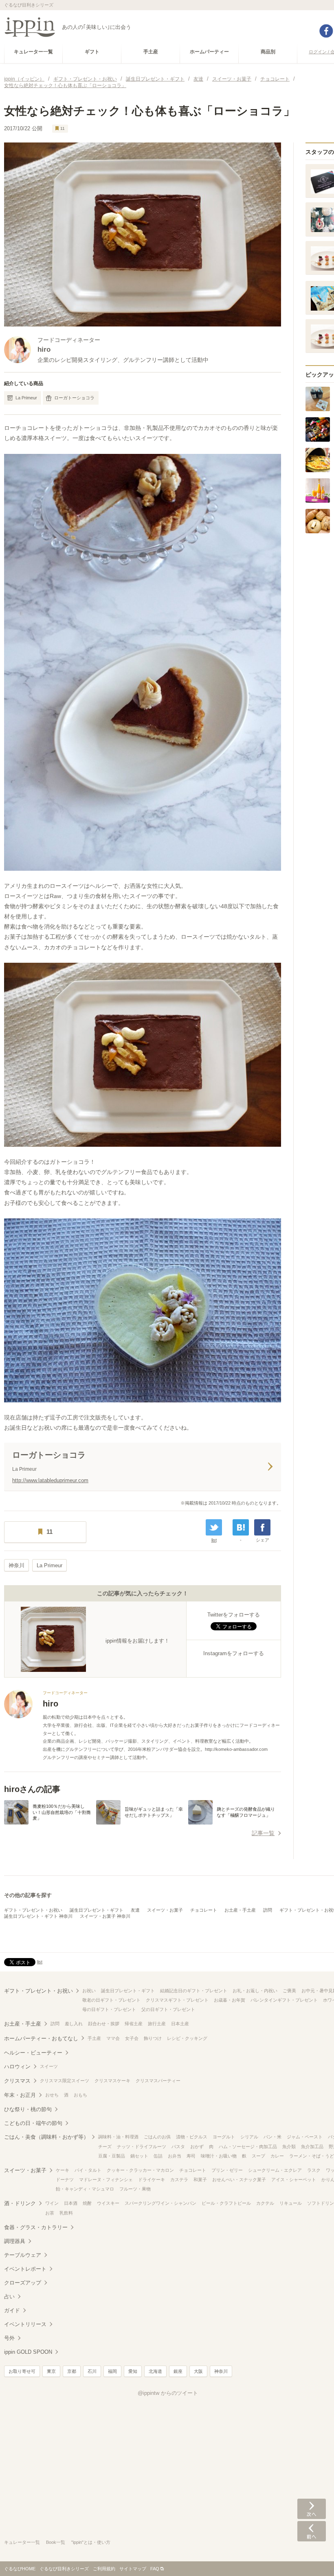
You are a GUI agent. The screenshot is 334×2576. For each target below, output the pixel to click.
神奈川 (16, 1565)
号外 (9, 2338)
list (214, 1540)
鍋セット (139, 2156)
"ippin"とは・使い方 (91, 2542)
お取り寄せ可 (22, 2371)
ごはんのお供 (157, 2137)
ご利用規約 (104, 2569)
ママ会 (113, 2038)
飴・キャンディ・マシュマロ (85, 2189)
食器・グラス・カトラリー (36, 2227)
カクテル (265, 2203)
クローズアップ (23, 2283)
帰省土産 (134, 2024)
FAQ (155, 2569)
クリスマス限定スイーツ (65, 2081)
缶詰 (158, 2156)
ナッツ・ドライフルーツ (142, 2147)
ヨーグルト (224, 2137)
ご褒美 (289, 1991)
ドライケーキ (152, 2180)
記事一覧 (263, 1833)
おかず (197, 2147)
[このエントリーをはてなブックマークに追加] (241, 1527)
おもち (80, 2095)
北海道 (155, 2371)
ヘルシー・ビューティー (33, 2053)
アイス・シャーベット (294, 2180)
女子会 (132, 2038)
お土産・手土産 (240, 1910)
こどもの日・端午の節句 (33, 2123)
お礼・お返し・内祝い (255, 1991)
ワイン (52, 2203)
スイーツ (49, 2066)
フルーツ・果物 (135, 2189)
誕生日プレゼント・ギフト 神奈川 (38, 1916)
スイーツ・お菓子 (165, 1910)
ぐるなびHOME (20, 2569)
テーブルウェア (23, 2255)
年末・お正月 (20, 2095)
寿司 (191, 2156)
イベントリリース (25, 2324)
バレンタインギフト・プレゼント (284, 2000)
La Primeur (26, 398)
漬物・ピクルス (192, 2137)
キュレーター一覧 (22, 2542)
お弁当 (175, 2156)
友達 (135, 1910)
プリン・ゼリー (227, 2170)
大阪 (198, 2371)
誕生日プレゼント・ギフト (97, 1910)
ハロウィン (17, 2067)
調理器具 (15, 2241)
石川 (92, 2371)
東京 (51, 2371)
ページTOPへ (312, 2558)
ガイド (12, 2310)
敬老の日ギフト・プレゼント (111, 2000)
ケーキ (63, 2170)
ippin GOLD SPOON (28, 2352)
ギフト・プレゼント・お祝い (33, 1910)
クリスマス (17, 2081)
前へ (312, 2531)
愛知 (133, 2371)
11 (63, 128)
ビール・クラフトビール (226, 2203)
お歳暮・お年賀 (230, 2000)
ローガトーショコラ (74, 398)
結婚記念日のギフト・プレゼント (194, 1991)
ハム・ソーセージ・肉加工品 (248, 2147)
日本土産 (180, 2024)
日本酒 (71, 2203)
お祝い (89, 1991)
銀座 (178, 2371)
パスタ (178, 2147)
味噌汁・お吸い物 (219, 2156)
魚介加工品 (312, 2147)
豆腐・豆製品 (112, 2156)
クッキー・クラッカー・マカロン (140, 2170)
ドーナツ (65, 2180)
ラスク (314, 2170)
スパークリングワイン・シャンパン (160, 2203)
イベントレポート (25, 2269)
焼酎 (87, 2203)
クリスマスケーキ (112, 2081)
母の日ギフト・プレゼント (109, 2009)
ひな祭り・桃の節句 (28, 2109)
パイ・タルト (88, 2170)
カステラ (179, 2180)
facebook (326, 31)
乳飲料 (66, 2213)
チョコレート (204, 1910)
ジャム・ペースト (305, 2137)
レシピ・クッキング (187, 2038)
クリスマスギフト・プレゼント (177, 2000)
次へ (312, 2509)
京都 (72, 2371)
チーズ (105, 2147)
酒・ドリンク (20, 2203)
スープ (258, 2156)
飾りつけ (153, 2038)
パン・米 (272, 2137)
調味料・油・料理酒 (118, 2137)
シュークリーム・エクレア (275, 2170)
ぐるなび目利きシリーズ (64, 2569)
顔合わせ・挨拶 (104, 2024)
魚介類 (289, 2147)
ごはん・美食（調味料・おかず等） (46, 2137)
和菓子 (200, 2180)
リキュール (291, 2203)
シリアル (249, 2137)
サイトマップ (133, 2569)
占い (9, 2297)
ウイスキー (108, 2203)
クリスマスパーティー (158, 2081)
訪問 (268, 1910)
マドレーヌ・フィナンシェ (106, 2180)
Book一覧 (56, 2542)
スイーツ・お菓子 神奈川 (105, 1916)
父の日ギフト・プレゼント (168, 2009)
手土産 (94, 2038)
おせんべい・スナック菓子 (239, 2180)
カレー (277, 2156)
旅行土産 (157, 2024)
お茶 (50, 2213)
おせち (52, 2095)
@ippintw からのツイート (168, 2393)
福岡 (112, 2371)
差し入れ (74, 2024)
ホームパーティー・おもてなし (41, 2038)
